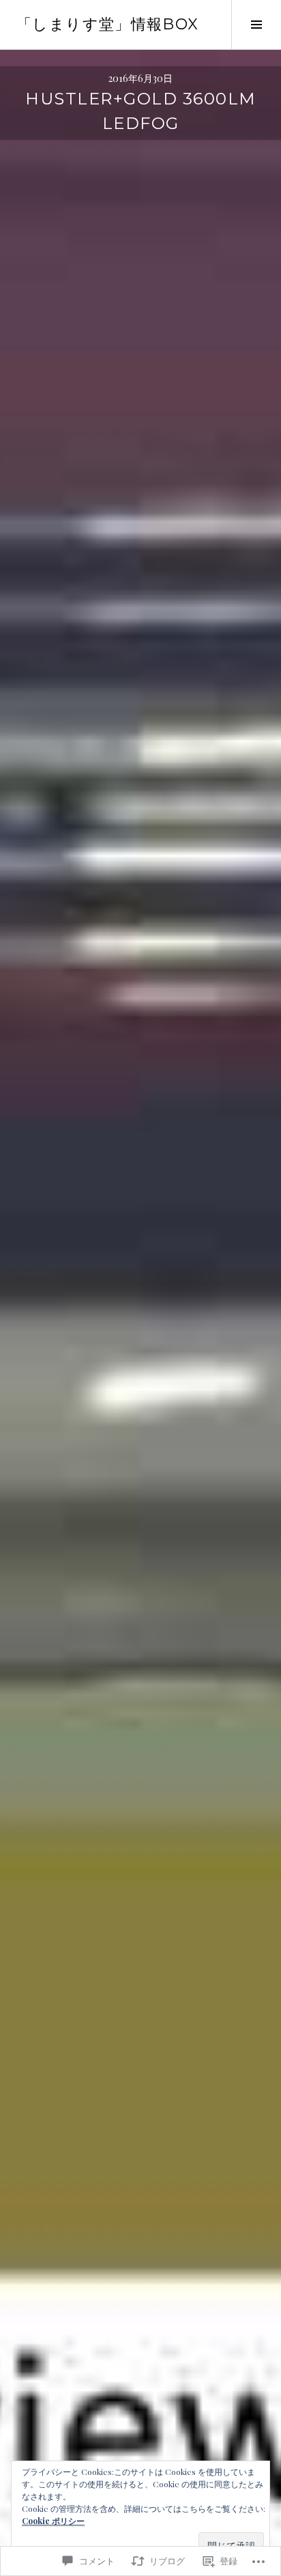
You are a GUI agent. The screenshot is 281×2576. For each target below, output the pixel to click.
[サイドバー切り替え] (256, 25)
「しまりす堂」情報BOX (108, 24)
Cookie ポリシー (53, 2521)
